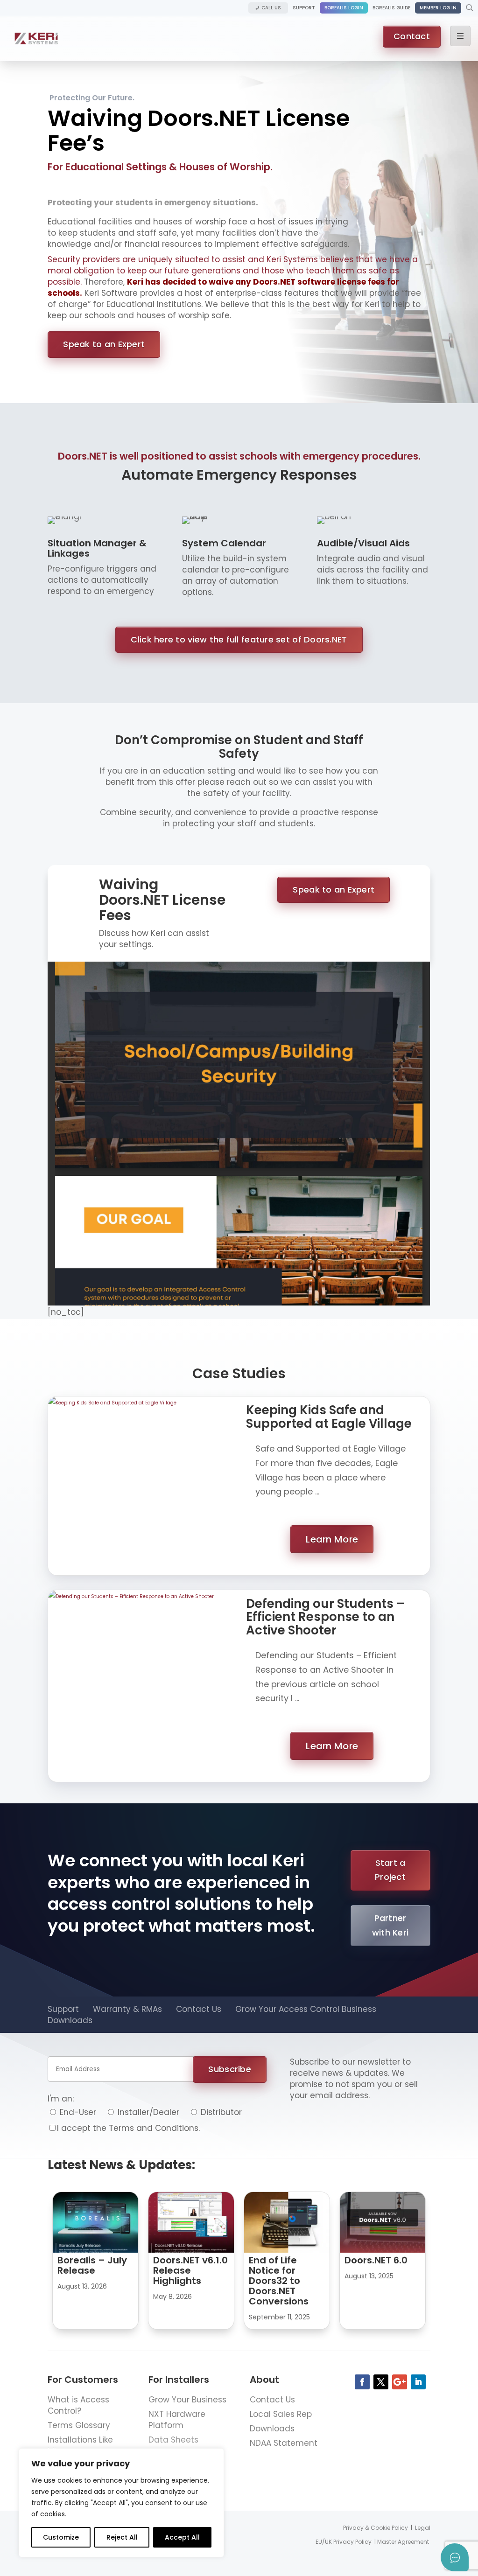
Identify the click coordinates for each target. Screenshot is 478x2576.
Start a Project (390, 1870)
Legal (423, 2528)
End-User (77, 2112)
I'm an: (61, 2099)
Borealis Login (344, 8)
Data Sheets (173, 2440)
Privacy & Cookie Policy (376, 2528)
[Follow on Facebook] (362, 2382)
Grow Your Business (187, 2400)
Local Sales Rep (281, 2414)
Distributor (220, 2112)
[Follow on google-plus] (400, 2382)
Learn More (332, 1539)
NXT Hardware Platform (177, 2420)
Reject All (122, 2537)
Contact (412, 36)
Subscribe (229, 2069)
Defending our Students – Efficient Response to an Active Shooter (325, 1617)
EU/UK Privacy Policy (344, 2542)
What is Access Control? (78, 2405)
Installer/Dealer (147, 2112)
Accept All (182, 2537)
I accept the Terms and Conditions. (128, 2128)
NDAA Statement (284, 2443)
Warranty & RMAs (127, 2009)
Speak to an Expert (104, 344)
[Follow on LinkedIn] (418, 2382)
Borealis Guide (391, 8)
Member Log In (438, 8)
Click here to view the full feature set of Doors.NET (239, 639)
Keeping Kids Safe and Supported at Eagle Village (329, 1417)
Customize (61, 2537)
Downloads (70, 2020)
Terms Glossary (79, 2425)
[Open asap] (455, 2557)
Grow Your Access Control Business (306, 2009)
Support (304, 8)
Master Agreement (403, 2542)
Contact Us (199, 2009)
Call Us (271, 8)
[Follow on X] (381, 2382)
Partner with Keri (390, 1925)
